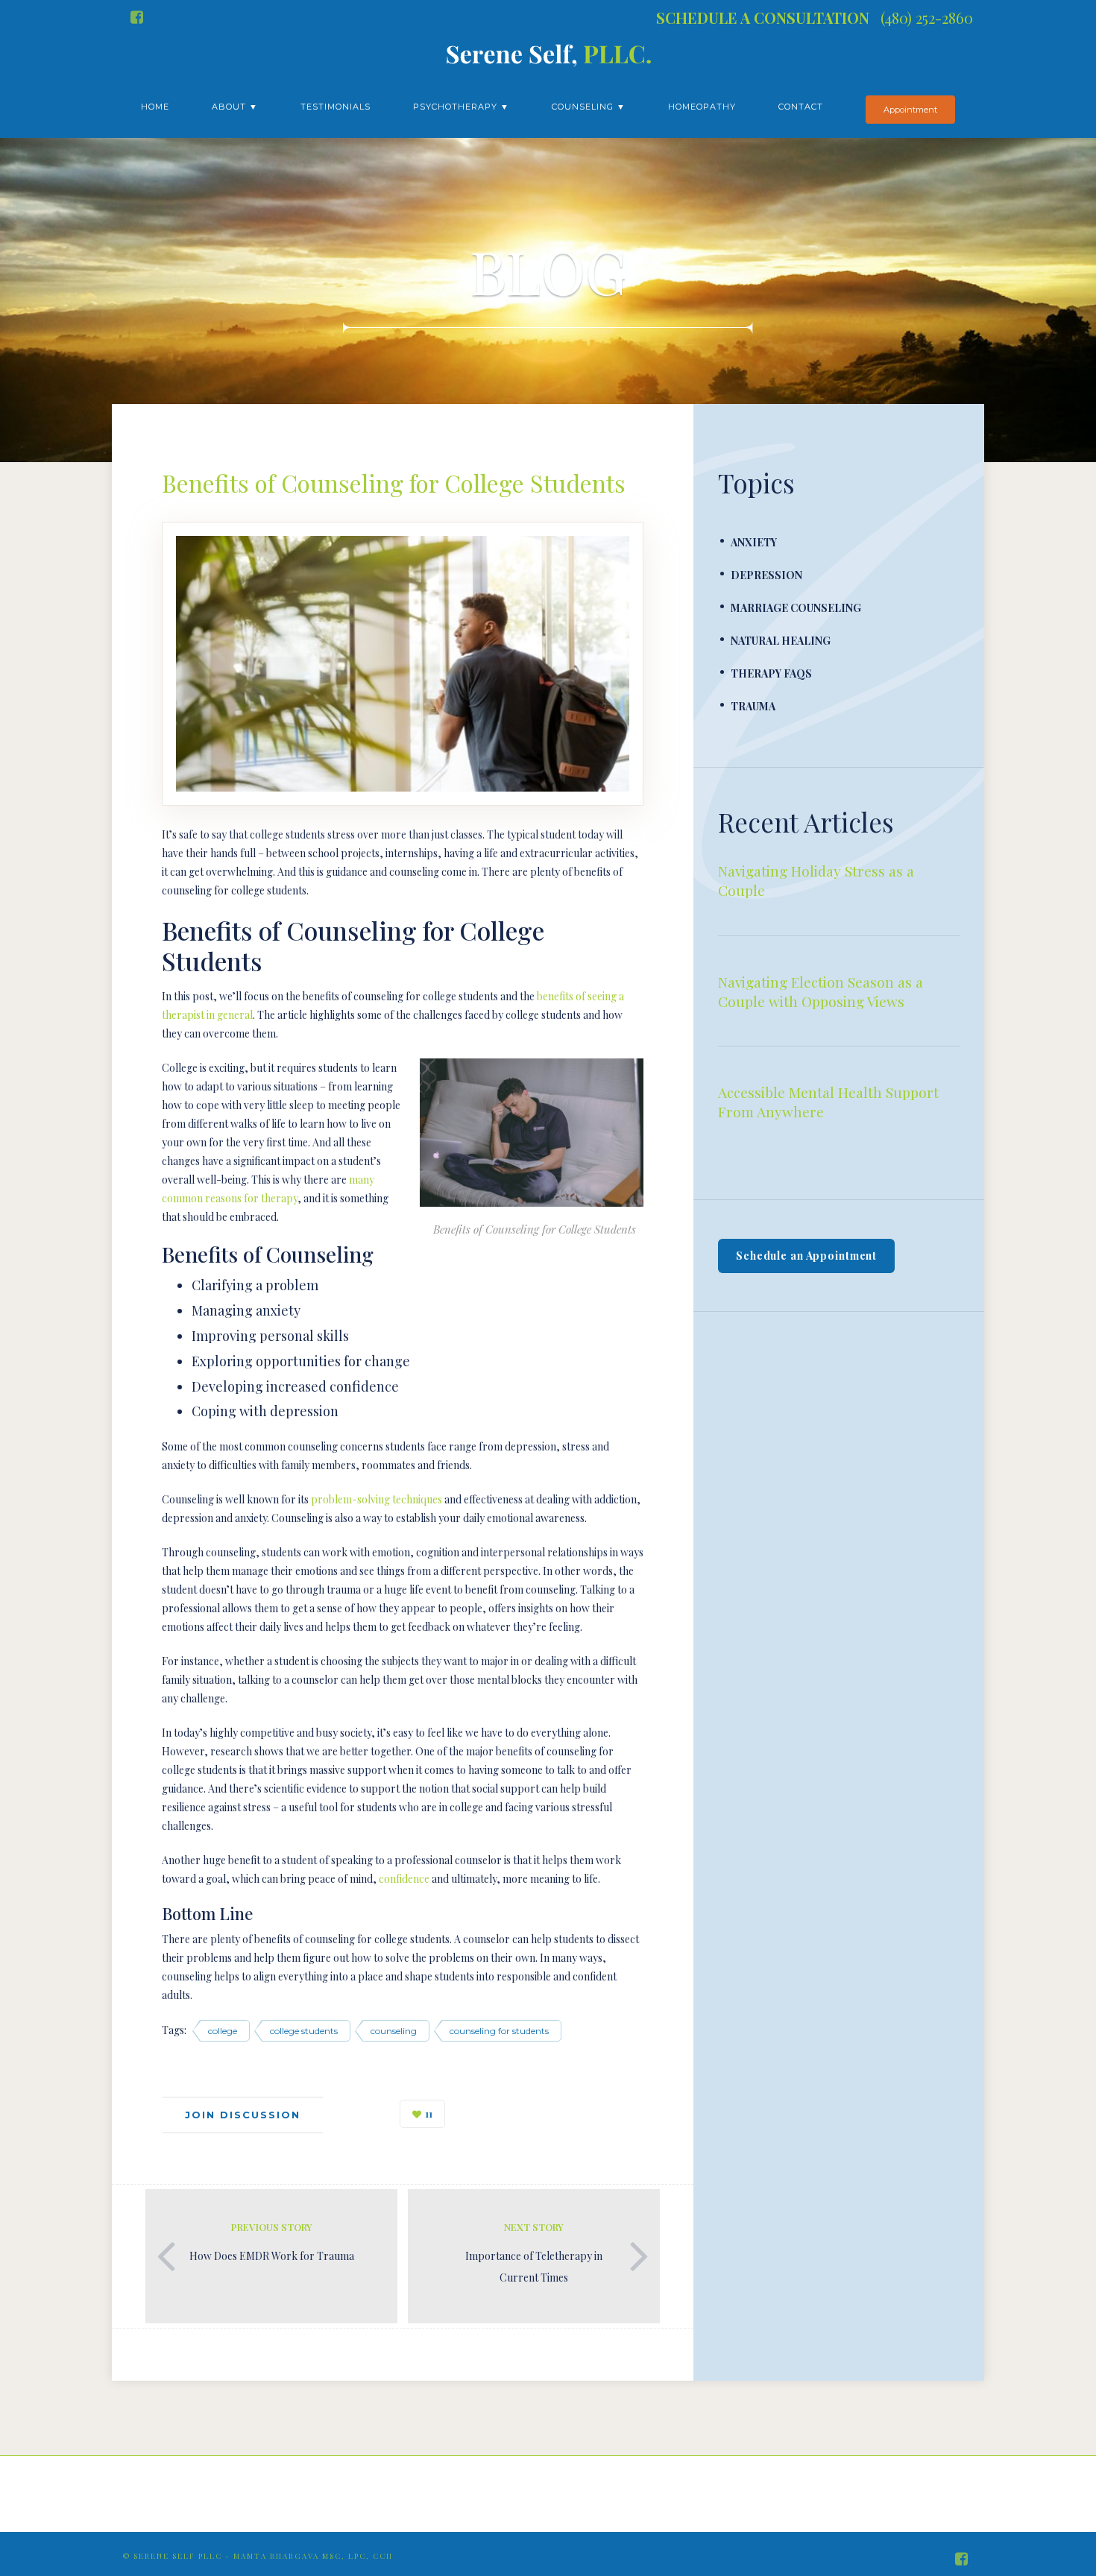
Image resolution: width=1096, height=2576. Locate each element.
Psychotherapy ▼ (461, 107)
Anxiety (754, 542)
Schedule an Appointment (806, 1256)
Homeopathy (702, 107)
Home (155, 107)
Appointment (910, 110)
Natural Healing (781, 641)
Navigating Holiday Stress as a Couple (816, 880)
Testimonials (336, 107)
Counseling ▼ (589, 107)
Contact (801, 107)
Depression (766, 575)
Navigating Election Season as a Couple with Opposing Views (821, 991)
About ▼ (235, 107)
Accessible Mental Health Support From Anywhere (828, 1102)
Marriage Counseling (796, 608)
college (223, 2031)
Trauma (753, 706)
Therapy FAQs (771, 673)
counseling (394, 2031)
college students (304, 2031)
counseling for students (499, 2031)
